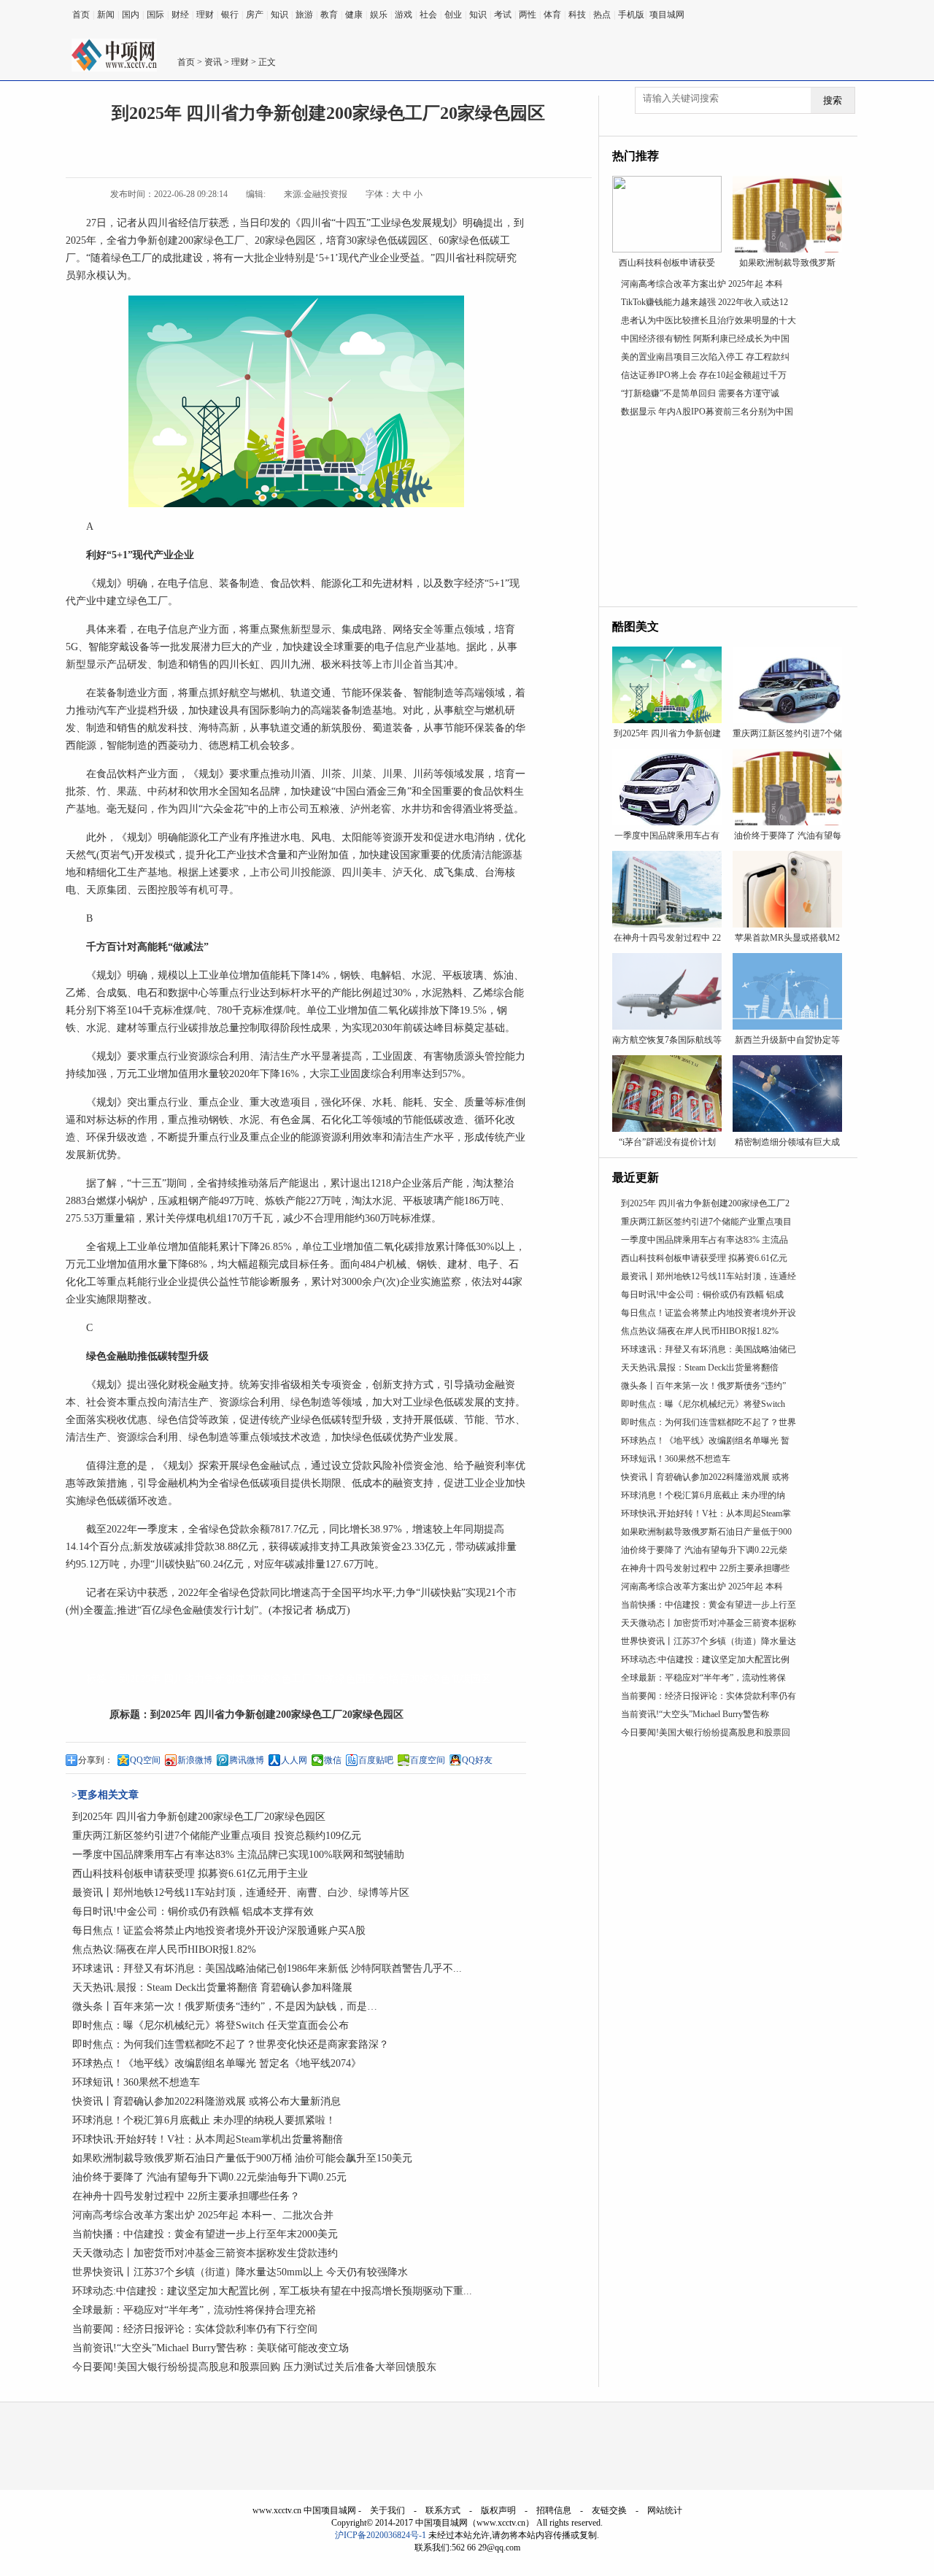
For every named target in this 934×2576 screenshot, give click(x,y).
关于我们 (387, 2510)
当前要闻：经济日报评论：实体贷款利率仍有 (709, 1696)
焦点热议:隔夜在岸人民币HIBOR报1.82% (164, 1950)
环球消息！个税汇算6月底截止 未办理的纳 (703, 1495)
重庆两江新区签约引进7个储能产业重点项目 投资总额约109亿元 (217, 1836)
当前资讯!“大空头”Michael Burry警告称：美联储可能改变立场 (211, 2348)
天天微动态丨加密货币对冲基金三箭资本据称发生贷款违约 (205, 2253)
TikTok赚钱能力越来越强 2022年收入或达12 (705, 302)
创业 (453, 15)
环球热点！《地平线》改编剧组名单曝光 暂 (705, 1441)
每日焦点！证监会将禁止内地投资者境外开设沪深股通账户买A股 (219, 1931)
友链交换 (609, 2510)
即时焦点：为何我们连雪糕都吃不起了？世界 (709, 1422)
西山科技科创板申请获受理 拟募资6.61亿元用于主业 (190, 1874)
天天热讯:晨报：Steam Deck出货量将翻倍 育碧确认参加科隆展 (212, 1987)
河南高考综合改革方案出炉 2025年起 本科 (702, 284)
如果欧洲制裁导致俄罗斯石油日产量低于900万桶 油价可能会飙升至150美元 (242, 2158)
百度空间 (428, 1760)
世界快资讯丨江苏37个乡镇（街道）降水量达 (709, 1641)
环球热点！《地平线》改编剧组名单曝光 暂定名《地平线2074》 (217, 2063)
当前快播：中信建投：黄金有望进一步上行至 (709, 1605)
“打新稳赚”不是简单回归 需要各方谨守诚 (700, 393)
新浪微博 (195, 1760)
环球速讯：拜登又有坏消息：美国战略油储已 (709, 1349)
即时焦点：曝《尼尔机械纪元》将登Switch (703, 1404)
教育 (329, 15)
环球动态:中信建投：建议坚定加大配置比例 (705, 1659)
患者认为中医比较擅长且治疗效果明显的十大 (709, 320)
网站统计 (665, 2510)
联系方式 (443, 2510)
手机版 (631, 15)
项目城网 (667, 15)
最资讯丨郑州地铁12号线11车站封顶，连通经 (709, 1276)
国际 (155, 15)
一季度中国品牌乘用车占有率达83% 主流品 (705, 1240)
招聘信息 (554, 2510)
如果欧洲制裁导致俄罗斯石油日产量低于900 (706, 1532)
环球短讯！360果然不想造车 (136, 2082)
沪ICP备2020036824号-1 (381, 2535)
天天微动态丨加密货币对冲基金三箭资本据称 (709, 1623)
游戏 (404, 15)
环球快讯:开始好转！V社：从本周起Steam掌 (706, 1513)
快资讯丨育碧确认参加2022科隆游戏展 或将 (705, 1477)
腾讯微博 (247, 1760)
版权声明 (498, 2510)
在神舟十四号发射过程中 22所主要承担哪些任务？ (186, 2196)
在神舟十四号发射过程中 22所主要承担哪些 (705, 1568)
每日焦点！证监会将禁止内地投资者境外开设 (709, 1313)
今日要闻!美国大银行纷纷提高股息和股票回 (706, 1732)
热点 (602, 15)
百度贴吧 (376, 1760)
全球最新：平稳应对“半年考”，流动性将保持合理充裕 (194, 2310)
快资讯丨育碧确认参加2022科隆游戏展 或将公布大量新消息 (207, 2101)
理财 (205, 15)
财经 (180, 15)
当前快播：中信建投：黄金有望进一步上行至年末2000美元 (205, 2234)
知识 (279, 15)
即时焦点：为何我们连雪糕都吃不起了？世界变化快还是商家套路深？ (231, 2044)
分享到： (96, 1760)
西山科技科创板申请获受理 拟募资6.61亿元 (704, 1258)
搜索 (833, 100)
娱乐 (379, 15)
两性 (528, 15)
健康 (354, 15)
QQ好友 (477, 1760)
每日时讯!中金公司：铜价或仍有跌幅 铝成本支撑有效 (193, 1912)
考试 (503, 15)
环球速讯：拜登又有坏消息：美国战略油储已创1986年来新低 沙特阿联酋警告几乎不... (267, 1968)
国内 (131, 15)
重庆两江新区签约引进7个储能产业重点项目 (706, 1222)
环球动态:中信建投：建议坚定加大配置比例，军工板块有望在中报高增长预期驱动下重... (272, 2291)
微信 (333, 1760)
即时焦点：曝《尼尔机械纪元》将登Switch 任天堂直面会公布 (211, 2025)
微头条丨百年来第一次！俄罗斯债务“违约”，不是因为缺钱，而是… (225, 2006)
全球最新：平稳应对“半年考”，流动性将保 (703, 1678)
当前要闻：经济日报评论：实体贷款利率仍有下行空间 (195, 2329)
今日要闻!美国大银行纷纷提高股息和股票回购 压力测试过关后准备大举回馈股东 (254, 2367)
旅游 (304, 15)
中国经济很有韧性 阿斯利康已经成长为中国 (705, 339)
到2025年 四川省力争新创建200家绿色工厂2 (705, 1203)
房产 (255, 15)
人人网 (294, 1760)
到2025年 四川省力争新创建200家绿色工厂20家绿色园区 (277, 1715)
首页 (81, 15)
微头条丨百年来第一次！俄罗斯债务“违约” (703, 1386)
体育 (552, 15)
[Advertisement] (728, 515)
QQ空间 (145, 1760)
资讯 (213, 62)
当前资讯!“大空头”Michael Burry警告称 (695, 1714)
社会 (428, 15)
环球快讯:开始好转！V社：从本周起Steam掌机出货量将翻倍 (208, 2139)
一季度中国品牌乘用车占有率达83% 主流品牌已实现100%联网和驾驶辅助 (238, 1855)
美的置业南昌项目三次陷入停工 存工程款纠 (705, 357)
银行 (230, 15)
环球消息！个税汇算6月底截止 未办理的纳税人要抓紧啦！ (204, 2120)
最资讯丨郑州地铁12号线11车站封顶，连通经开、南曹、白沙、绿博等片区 (241, 1893)
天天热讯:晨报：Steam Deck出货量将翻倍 (700, 1368)
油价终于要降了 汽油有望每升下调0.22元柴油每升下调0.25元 (209, 2177)
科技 (577, 15)
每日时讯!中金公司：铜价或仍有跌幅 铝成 (702, 1295)
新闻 (106, 15)
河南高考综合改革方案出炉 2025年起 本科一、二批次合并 (203, 2215)
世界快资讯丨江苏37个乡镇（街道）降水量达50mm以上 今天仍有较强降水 (240, 2272)
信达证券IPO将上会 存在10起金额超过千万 (704, 375)
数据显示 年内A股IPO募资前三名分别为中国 (707, 412)
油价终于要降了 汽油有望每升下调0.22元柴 (704, 1550)
